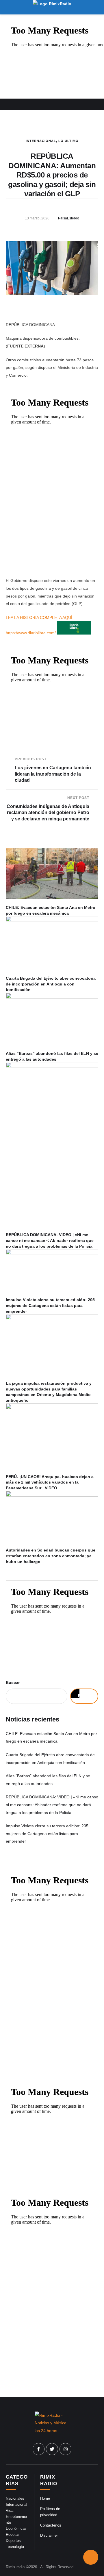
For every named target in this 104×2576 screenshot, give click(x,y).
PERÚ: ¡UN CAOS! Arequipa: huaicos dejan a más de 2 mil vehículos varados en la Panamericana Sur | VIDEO (50, 1482)
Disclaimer (49, 2535)
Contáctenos (51, 2525)
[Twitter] (52, 2449)
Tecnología (15, 2547)
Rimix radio (15, 2567)
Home (45, 2498)
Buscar (13, 1682)
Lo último (68, 141)
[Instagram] (66, 2449)
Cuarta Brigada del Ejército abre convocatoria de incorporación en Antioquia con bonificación (51, 984)
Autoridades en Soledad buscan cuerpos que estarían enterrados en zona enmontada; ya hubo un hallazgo (51, 1556)
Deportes (13, 2541)
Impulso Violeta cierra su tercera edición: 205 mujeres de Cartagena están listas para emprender (50, 1305)
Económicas (16, 2528)
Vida (10, 2511)
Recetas (13, 2535)
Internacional (41, 141)
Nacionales (15, 2498)
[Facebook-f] (39, 2449)
